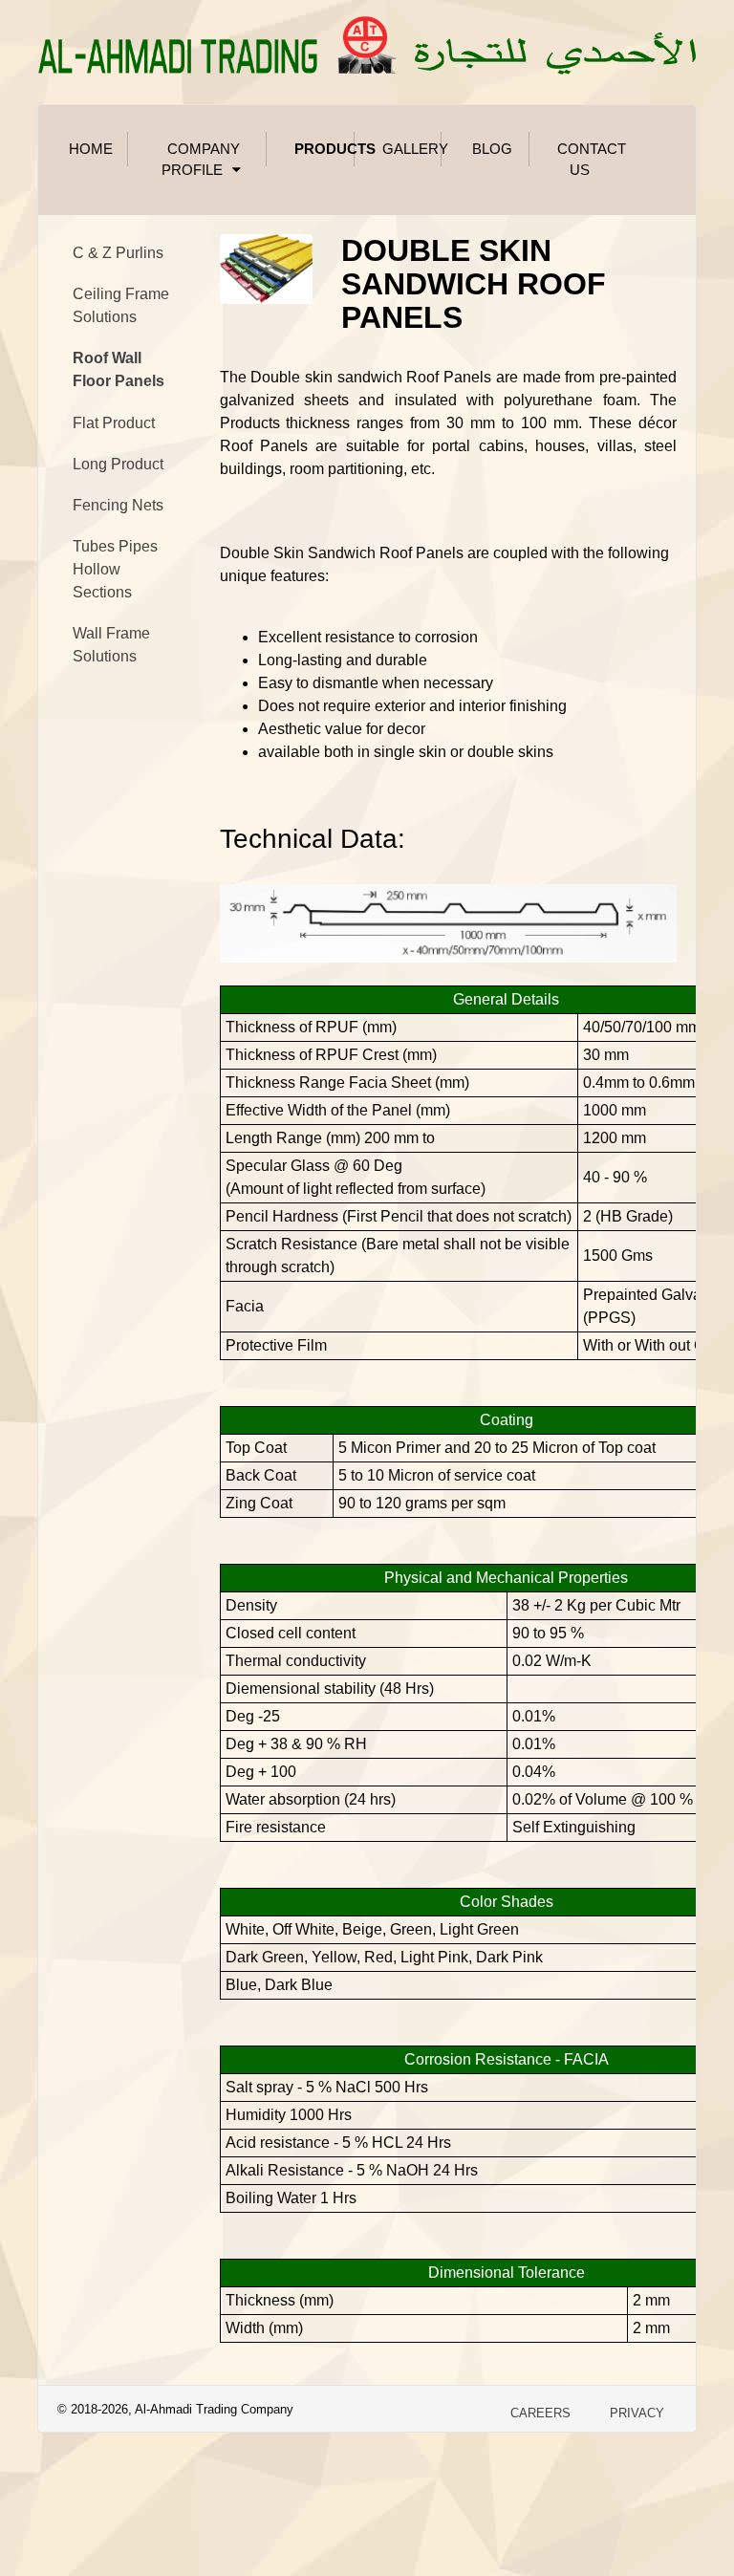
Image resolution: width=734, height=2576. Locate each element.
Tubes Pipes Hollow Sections (115, 569)
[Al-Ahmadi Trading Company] (367, 42)
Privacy (637, 2413)
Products (324, 149)
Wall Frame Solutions (111, 645)
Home (91, 149)
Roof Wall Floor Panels (119, 369)
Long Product (118, 464)
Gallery (412, 149)
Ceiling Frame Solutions (121, 305)
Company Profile (201, 160)
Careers (540, 2413)
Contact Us (587, 160)
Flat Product (114, 423)
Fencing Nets (118, 505)
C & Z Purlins (118, 253)
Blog (492, 149)
